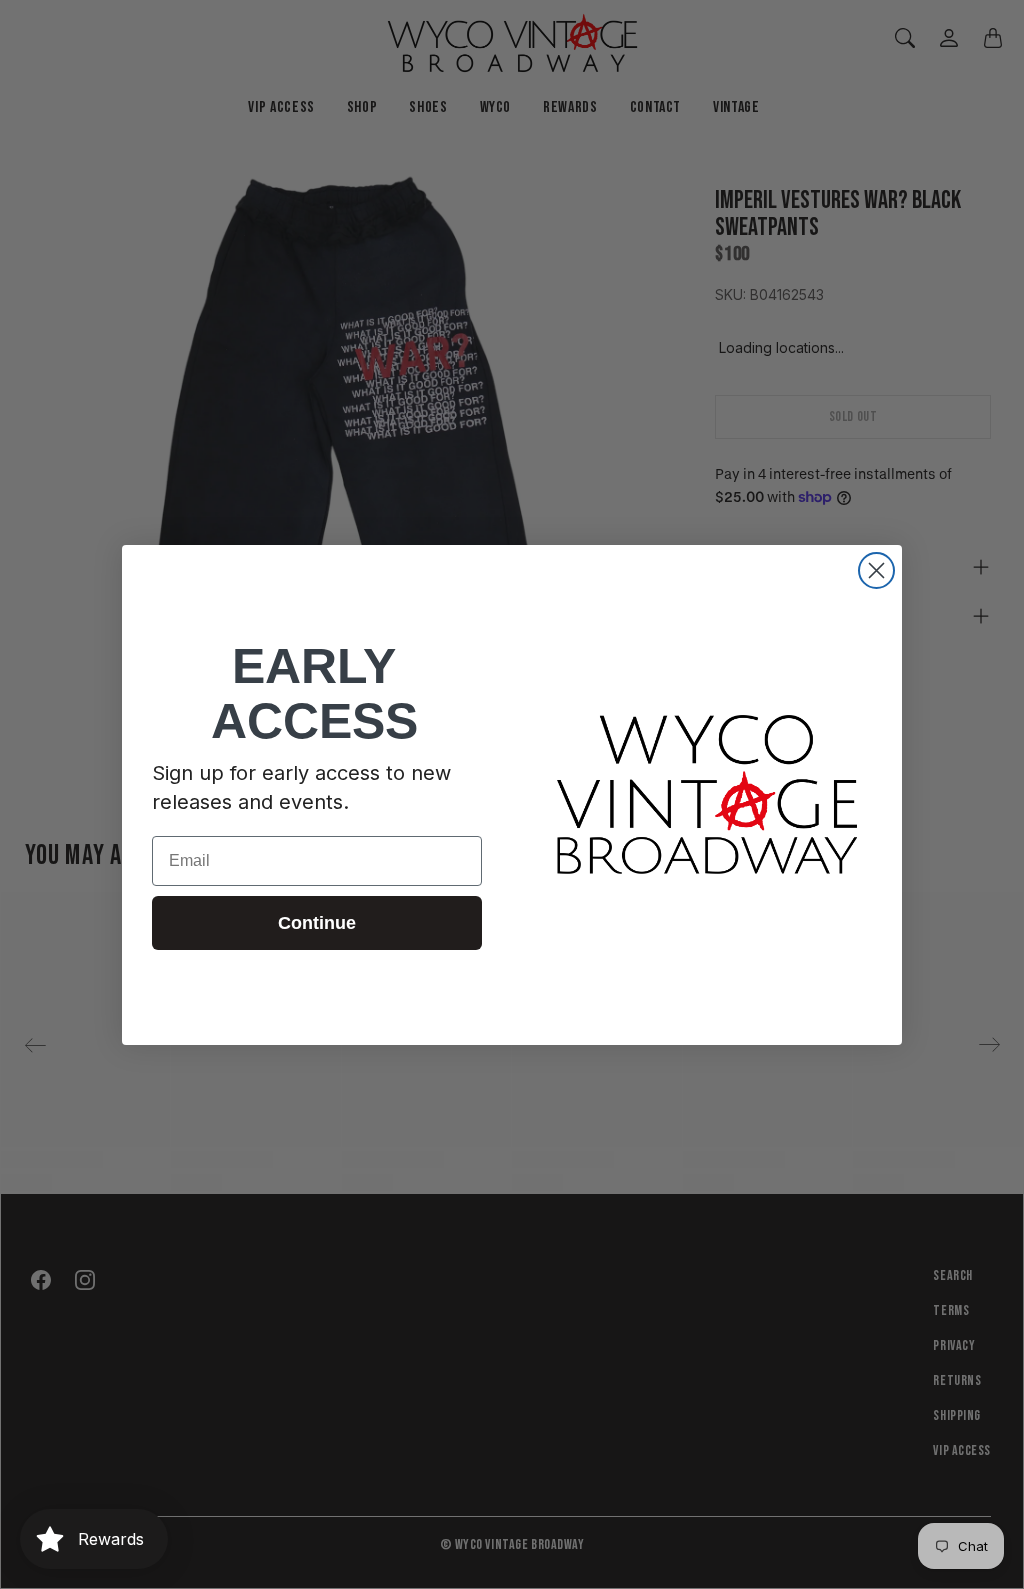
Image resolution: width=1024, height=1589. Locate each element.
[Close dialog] (876, 570)
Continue (317, 923)
